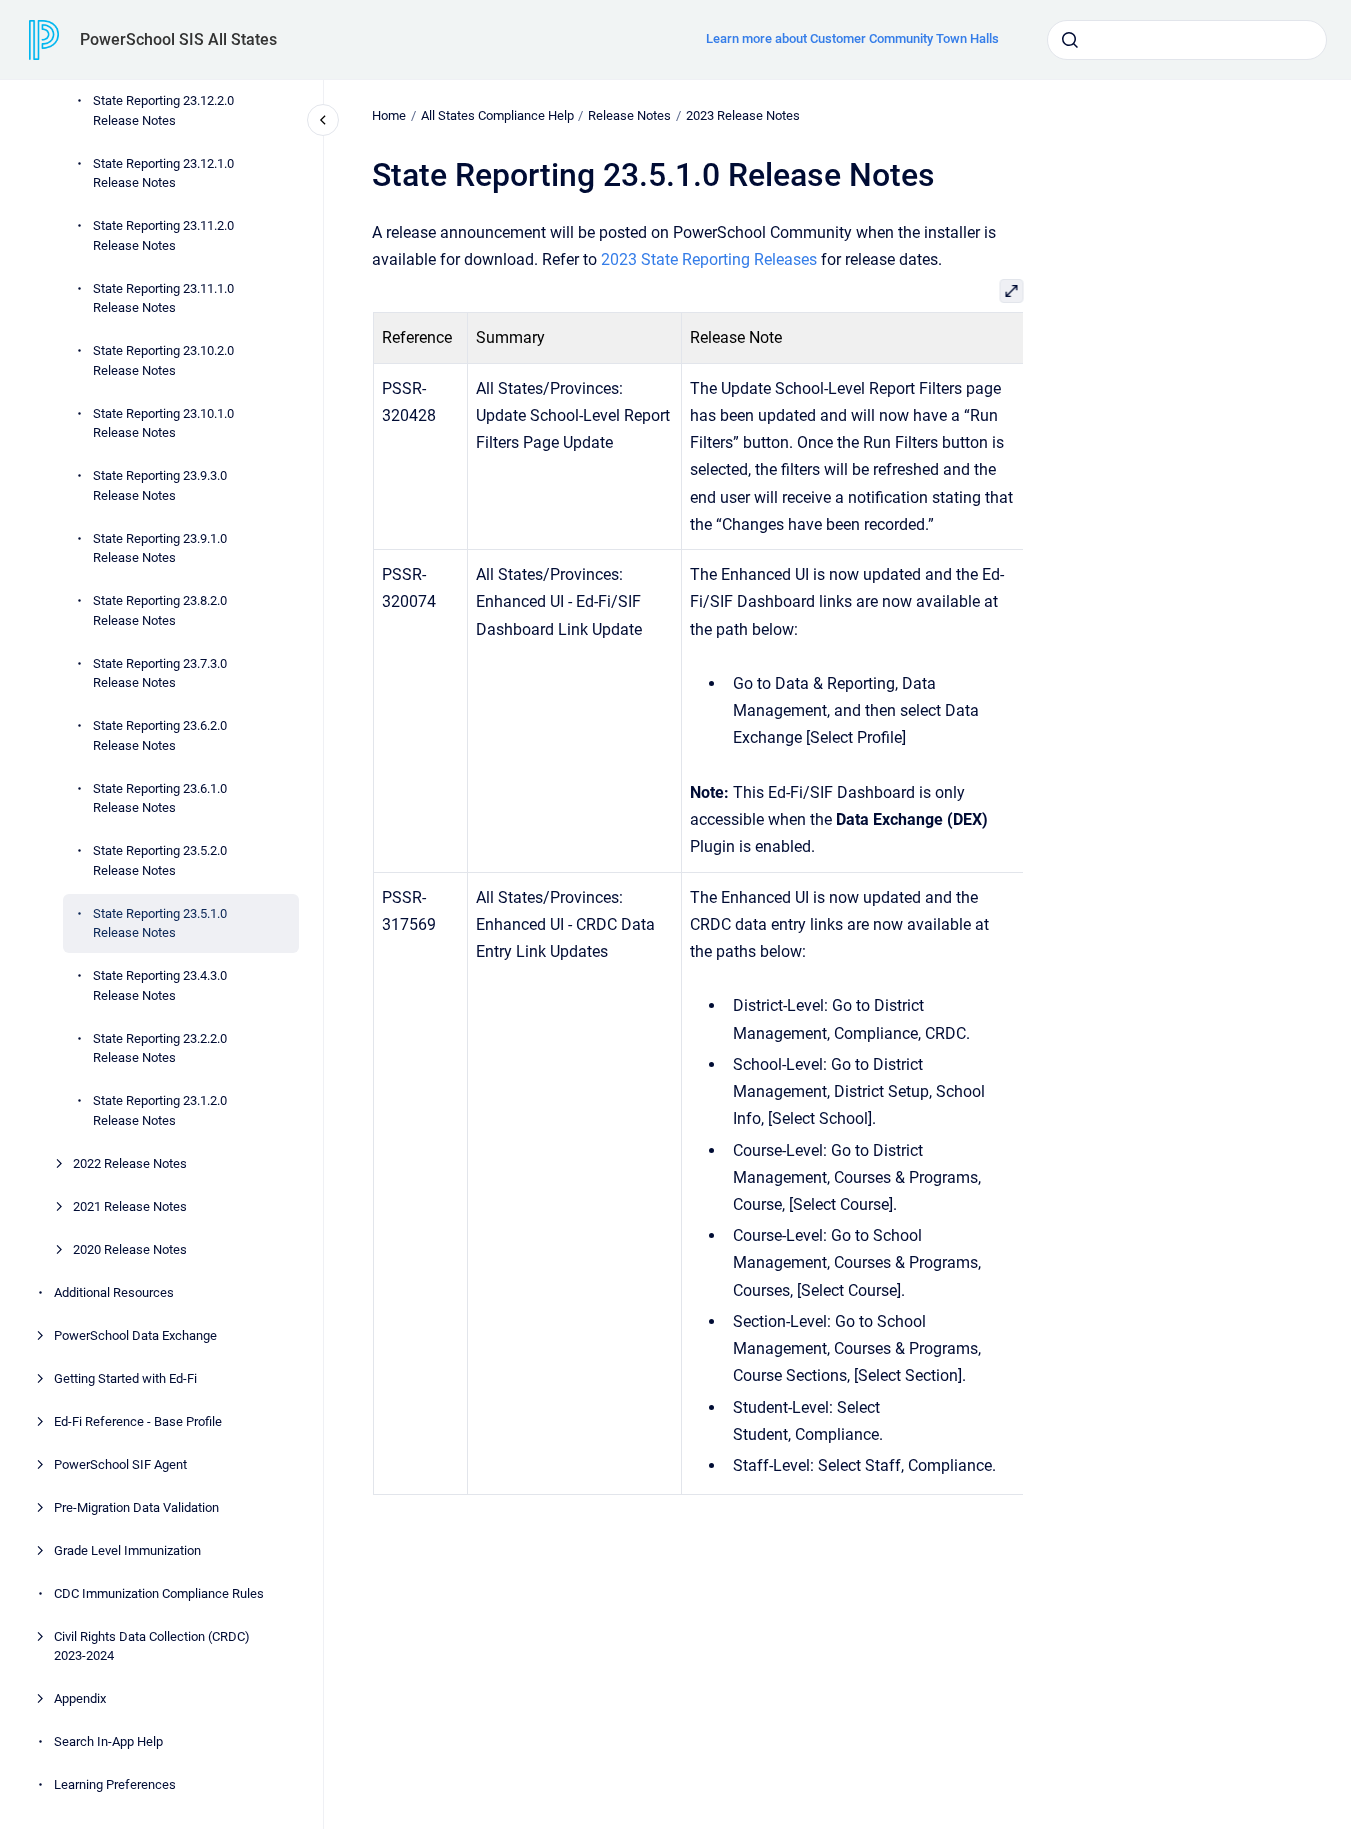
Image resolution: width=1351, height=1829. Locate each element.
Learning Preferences (115, 1785)
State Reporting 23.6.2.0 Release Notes (160, 736)
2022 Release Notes (130, 1163)
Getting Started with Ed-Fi (125, 1378)
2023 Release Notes (743, 115)
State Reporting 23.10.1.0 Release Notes (163, 423)
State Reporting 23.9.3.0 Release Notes (160, 486)
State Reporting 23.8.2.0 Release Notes (160, 611)
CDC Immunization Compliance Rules (159, 1593)
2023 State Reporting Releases (709, 259)
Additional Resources (114, 1292)
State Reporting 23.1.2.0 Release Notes (160, 1111)
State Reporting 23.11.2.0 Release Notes (163, 236)
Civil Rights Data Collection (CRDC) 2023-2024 (152, 1646)
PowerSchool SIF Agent (120, 1464)
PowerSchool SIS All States (178, 39)
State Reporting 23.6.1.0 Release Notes (160, 798)
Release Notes (629, 115)
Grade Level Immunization (127, 1550)
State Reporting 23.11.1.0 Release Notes (163, 298)
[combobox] (1187, 40)
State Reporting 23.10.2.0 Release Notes (163, 361)
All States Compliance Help (497, 115)
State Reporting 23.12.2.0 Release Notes (163, 111)
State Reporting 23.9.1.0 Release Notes (160, 548)
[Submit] (1070, 40)
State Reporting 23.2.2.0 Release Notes (160, 1048)
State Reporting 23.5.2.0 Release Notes (160, 861)
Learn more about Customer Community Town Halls (852, 38)
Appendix (80, 1699)
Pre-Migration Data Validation (136, 1507)
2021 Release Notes (130, 1206)
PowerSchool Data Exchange (135, 1335)
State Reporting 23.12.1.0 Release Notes (163, 173)
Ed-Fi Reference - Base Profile (138, 1421)
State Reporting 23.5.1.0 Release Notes (160, 923)
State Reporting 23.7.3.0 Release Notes (160, 673)
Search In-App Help (108, 1742)
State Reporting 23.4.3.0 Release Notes (160, 986)
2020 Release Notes (130, 1249)
